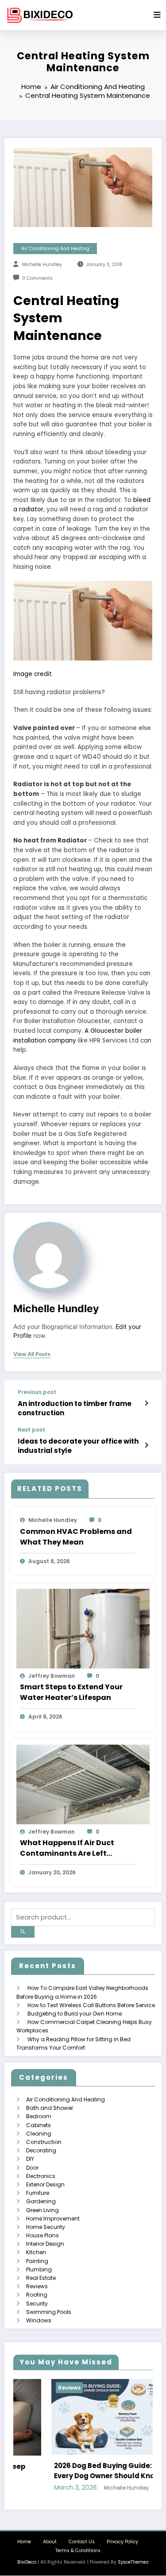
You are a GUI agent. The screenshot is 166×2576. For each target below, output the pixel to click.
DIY (30, 2159)
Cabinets (39, 2125)
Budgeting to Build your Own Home (75, 2014)
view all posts (32, 1354)
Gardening (41, 2201)
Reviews (37, 2286)
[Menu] (157, 15)
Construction (44, 2142)
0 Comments (37, 278)
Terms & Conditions (78, 2551)
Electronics (41, 2176)
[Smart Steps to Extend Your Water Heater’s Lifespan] (83, 1628)
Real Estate (41, 2278)
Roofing (37, 2295)
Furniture (38, 2193)
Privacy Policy (122, 2542)
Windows (39, 2320)
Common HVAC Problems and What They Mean (76, 1537)
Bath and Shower (50, 2108)
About (50, 2542)
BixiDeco (27, 2562)
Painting (37, 2261)
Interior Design (45, 2244)
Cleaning (39, 2134)
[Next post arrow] (146, 1445)
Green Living (42, 2210)
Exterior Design (45, 2184)
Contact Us (82, 2542)
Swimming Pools (49, 2312)
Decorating (41, 2150)
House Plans (42, 2235)
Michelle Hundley (42, 265)
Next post (31, 1430)
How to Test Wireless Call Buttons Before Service (91, 2005)
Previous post (37, 1392)
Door (32, 2168)
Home (24, 2542)
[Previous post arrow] (146, 1403)
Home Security (46, 2227)
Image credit (33, 674)
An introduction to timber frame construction (75, 1408)
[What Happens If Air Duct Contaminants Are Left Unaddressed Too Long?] (83, 1784)
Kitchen (36, 2252)
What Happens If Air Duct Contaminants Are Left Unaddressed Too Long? (67, 1848)
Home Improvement (53, 2219)
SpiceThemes (133, 2562)
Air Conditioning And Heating (55, 249)
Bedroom (39, 2116)
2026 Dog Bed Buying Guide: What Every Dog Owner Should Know (75, 2471)
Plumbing (39, 2269)
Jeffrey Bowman (52, 1676)
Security (37, 2304)
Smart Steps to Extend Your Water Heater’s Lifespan (71, 1692)
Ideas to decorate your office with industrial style (78, 1446)
